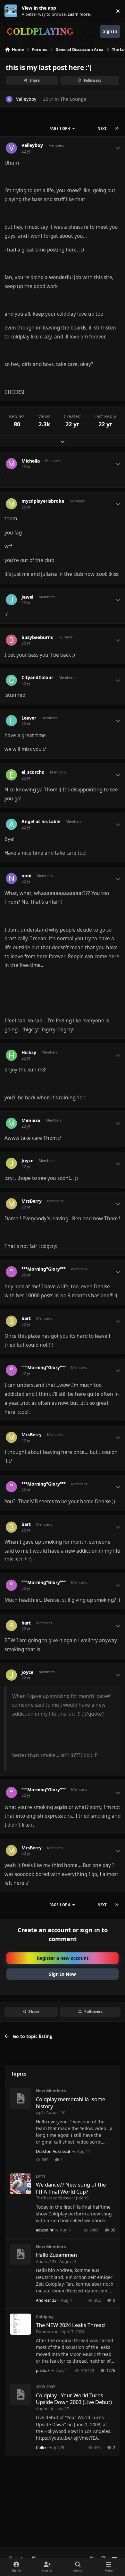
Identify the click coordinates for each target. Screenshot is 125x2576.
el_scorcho (33, 772)
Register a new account (63, 1958)
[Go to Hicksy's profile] (11, 1055)
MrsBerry (32, 1201)
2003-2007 (46, 2387)
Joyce (27, 1161)
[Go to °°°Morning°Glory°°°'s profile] (11, 1272)
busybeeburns (37, 637)
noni (26, 876)
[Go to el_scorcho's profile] (11, 775)
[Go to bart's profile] (11, 1321)
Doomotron (47, 2332)
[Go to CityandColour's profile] (11, 680)
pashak (43, 2370)
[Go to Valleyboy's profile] (9, 99)
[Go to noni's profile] (11, 879)
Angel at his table (41, 822)
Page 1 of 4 (60, 128)
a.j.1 (40, 2112)
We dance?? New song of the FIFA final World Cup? (71, 2188)
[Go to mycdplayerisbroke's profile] (11, 504)
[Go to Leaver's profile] (11, 721)
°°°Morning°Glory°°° (44, 1269)
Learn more (12, 11)
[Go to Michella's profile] (11, 464)
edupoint (45, 2230)
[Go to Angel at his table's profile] (11, 824)
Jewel (27, 597)
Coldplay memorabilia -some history (71, 2103)
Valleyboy (26, 99)
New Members (51, 2091)
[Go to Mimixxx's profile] (11, 1123)
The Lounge (73, 99)
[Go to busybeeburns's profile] (11, 640)
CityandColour (37, 678)
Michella (31, 461)
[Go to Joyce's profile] (11, 1163)
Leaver (29, 718)
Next (102, 128)
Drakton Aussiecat (53, 2151)
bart (26, 1318)
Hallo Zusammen (56, 2255)
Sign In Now (63, 1974)
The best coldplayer (54, 2198)
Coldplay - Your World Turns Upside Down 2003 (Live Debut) (74, 2399)
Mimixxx (31, 1121)
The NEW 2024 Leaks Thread (70, 2325)
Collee (42, 2447)
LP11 (41, 2176)
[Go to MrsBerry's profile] (11, 1204)
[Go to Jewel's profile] (11, 600)
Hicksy (29, 1053)
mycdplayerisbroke (43, 501)
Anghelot (45, 2409)
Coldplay (45, 2316)
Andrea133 (46, 2261)
